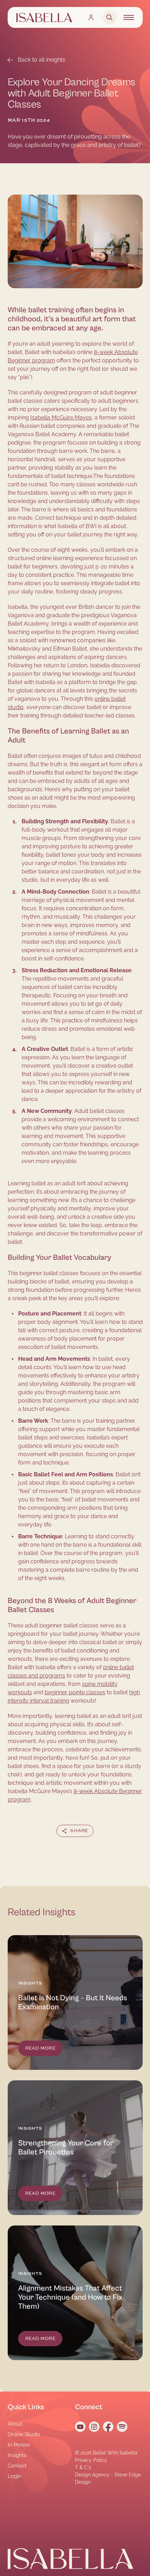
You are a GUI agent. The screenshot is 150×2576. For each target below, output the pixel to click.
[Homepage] (44, 18)
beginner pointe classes (75, 1692)
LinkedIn (81, 1847)
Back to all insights (42, 60)
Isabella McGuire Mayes (61, 418)
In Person (19, 2445)
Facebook (57, 1847)
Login (14, 2476)
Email (101, 1847)
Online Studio (24, 2434)
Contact (17, 2466)
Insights (17, 2455)
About (15, 2424)
